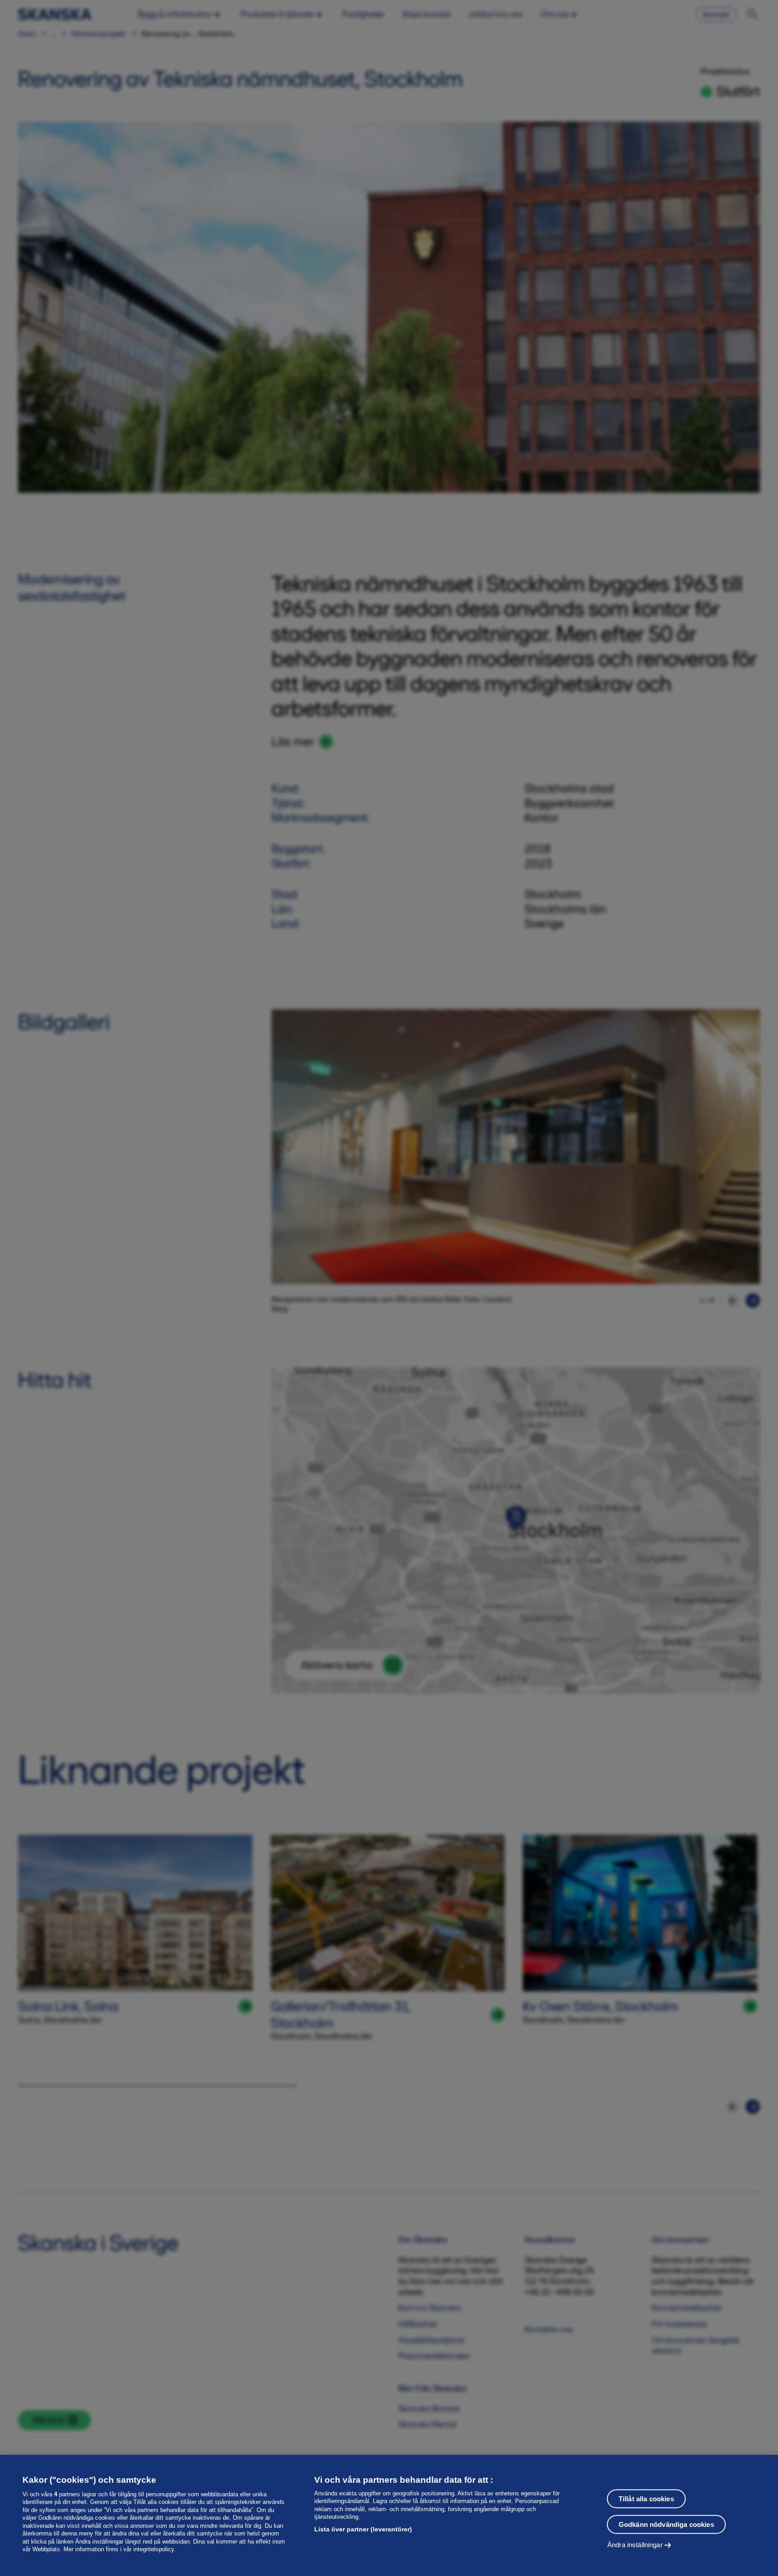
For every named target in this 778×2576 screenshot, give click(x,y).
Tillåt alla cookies (646, 2499)
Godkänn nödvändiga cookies (666, 2524)
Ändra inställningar (635, 2545)
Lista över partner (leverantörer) (363, 2529)
